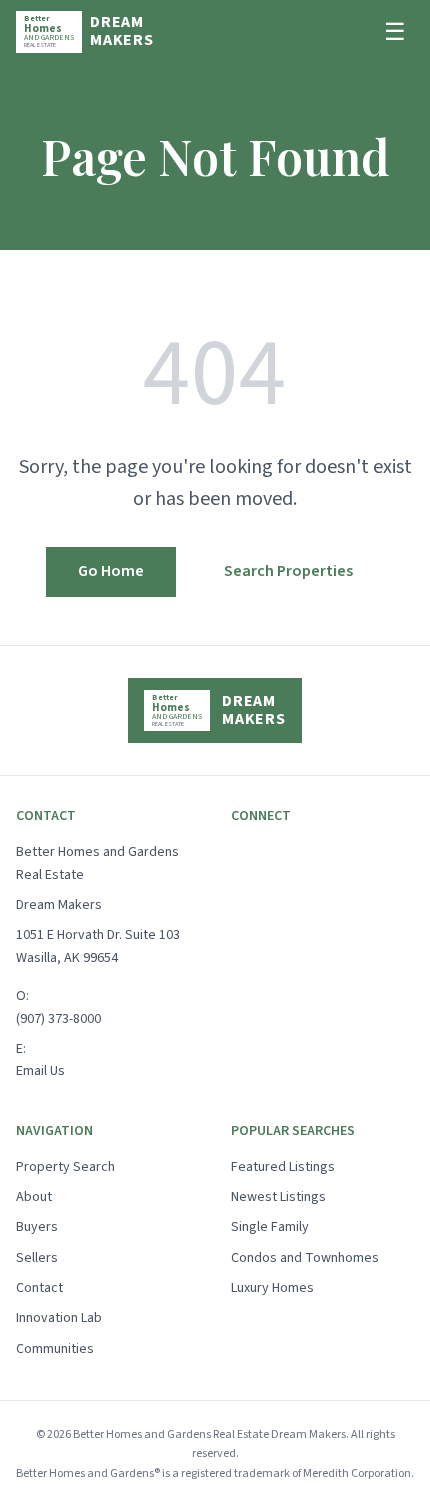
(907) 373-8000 (58, 1019)
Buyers (37, 1227)
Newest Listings (278, 1197)
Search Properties (288, 571)
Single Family (270, 1227)
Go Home (111, 571)
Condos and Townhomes (305, 1258)
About (34, 1197)
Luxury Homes (272, 1288)
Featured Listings (283, 1167)
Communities (55, 1349)
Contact (39, 1288)
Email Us (40, 1071)
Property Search (65, 1167)
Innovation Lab (59, 1318)
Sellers (37, 1258)
